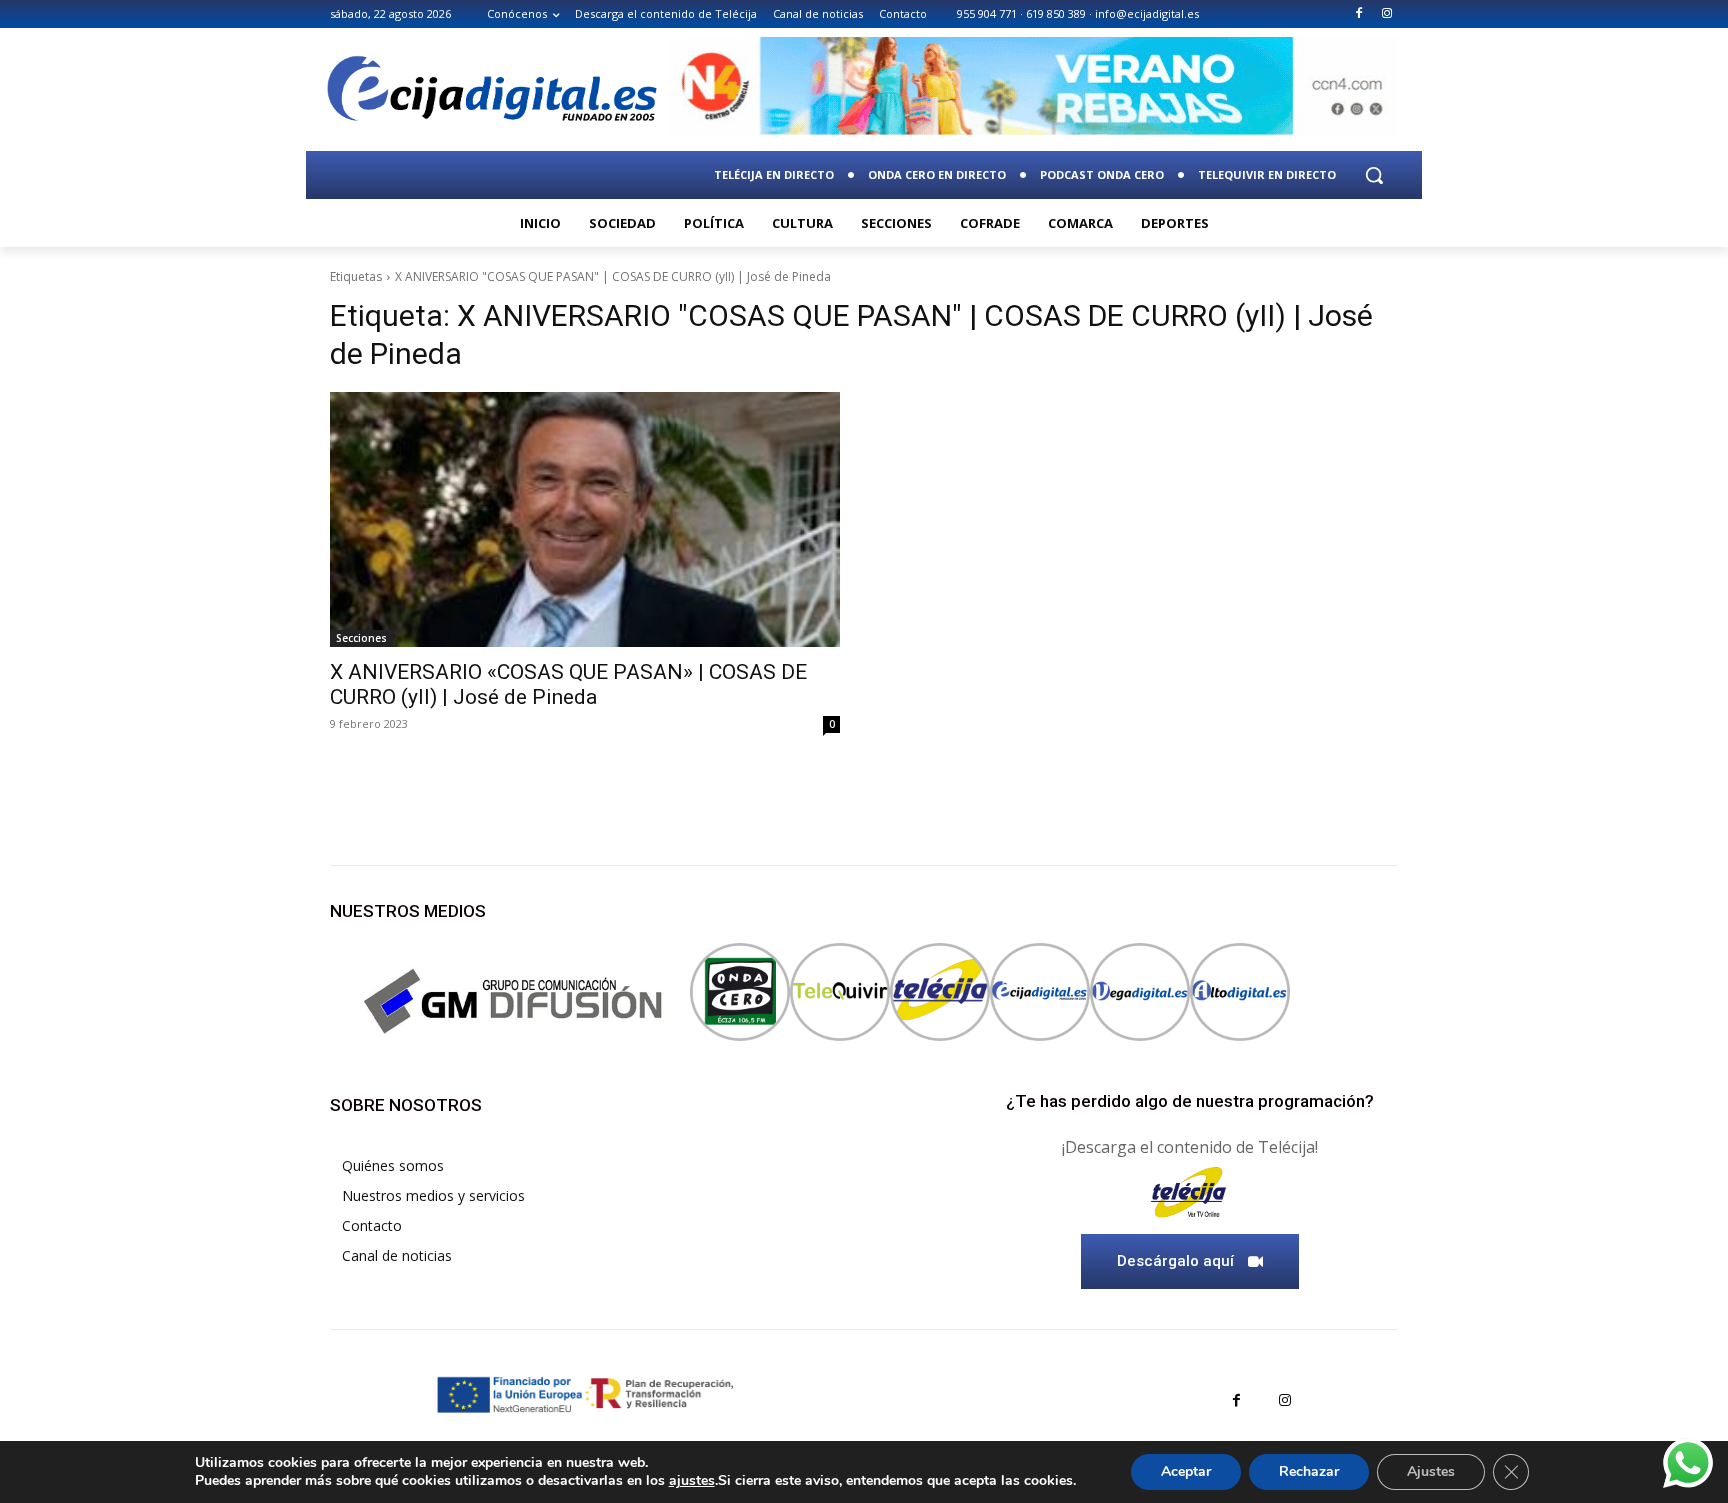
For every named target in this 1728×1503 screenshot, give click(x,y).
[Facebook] (1358, 14)
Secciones (361, 638)
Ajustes (1431, 1471)
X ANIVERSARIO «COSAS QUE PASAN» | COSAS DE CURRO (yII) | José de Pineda (568, 684)
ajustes (692, 1481)
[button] (1374, 175)
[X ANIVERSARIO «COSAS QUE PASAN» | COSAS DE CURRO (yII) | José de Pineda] (585, 519)
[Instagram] (1386, 14)
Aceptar (1186, 1471)
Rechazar (1309, 1471)
